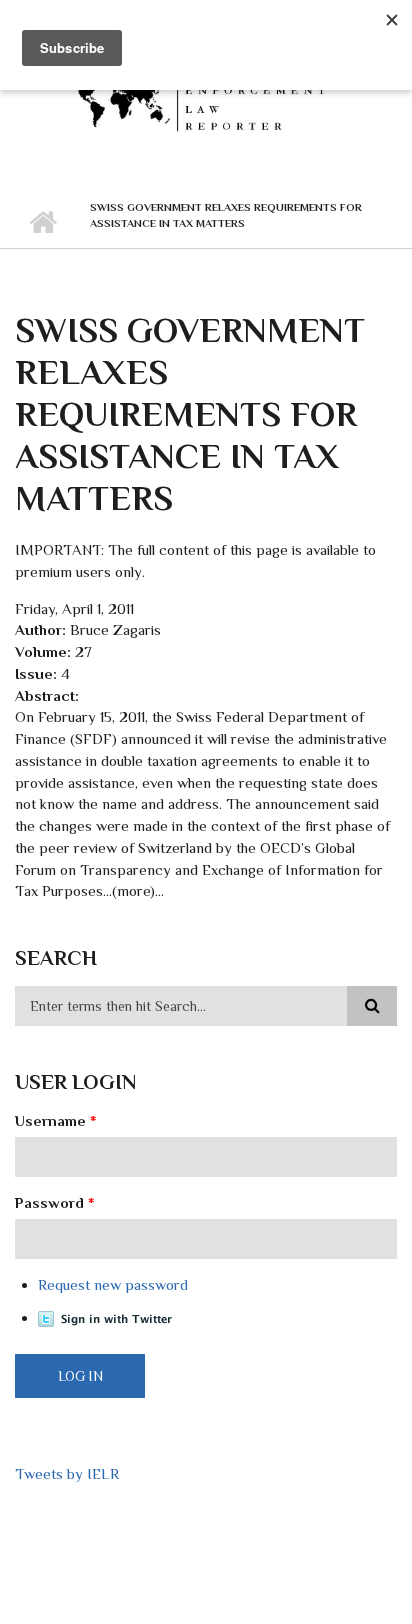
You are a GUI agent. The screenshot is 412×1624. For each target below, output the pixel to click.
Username (56, 1120)
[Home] (206, 97)
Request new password (113, 1284)
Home (42, 223)
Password (55, 1202)
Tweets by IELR (67, 1473)
